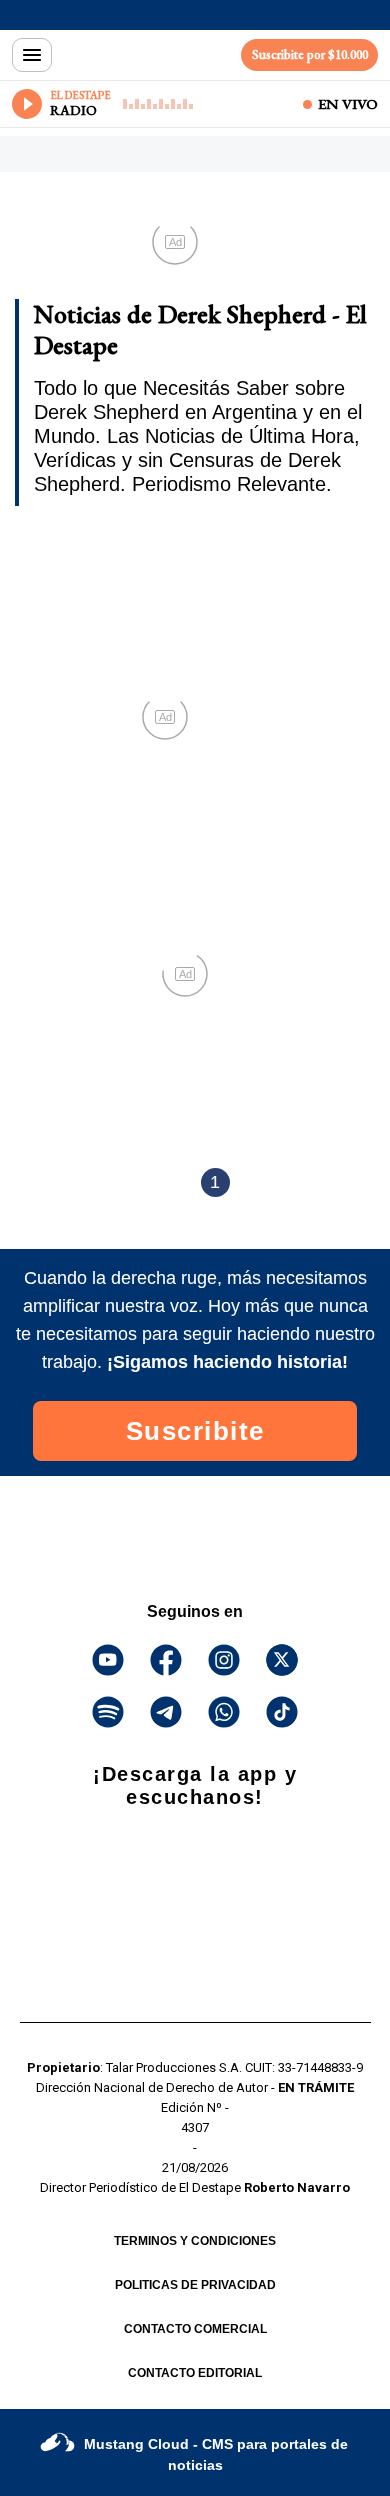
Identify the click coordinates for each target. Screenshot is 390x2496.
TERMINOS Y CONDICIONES (195, 2241)
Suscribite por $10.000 (310, 54)
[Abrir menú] (32, 55)
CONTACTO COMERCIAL (195, 2329)
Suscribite (195, 1431)
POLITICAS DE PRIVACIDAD (195, 2285)
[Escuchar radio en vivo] (27, 104)
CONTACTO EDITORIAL (195, 2373)
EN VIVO (348, 104)
